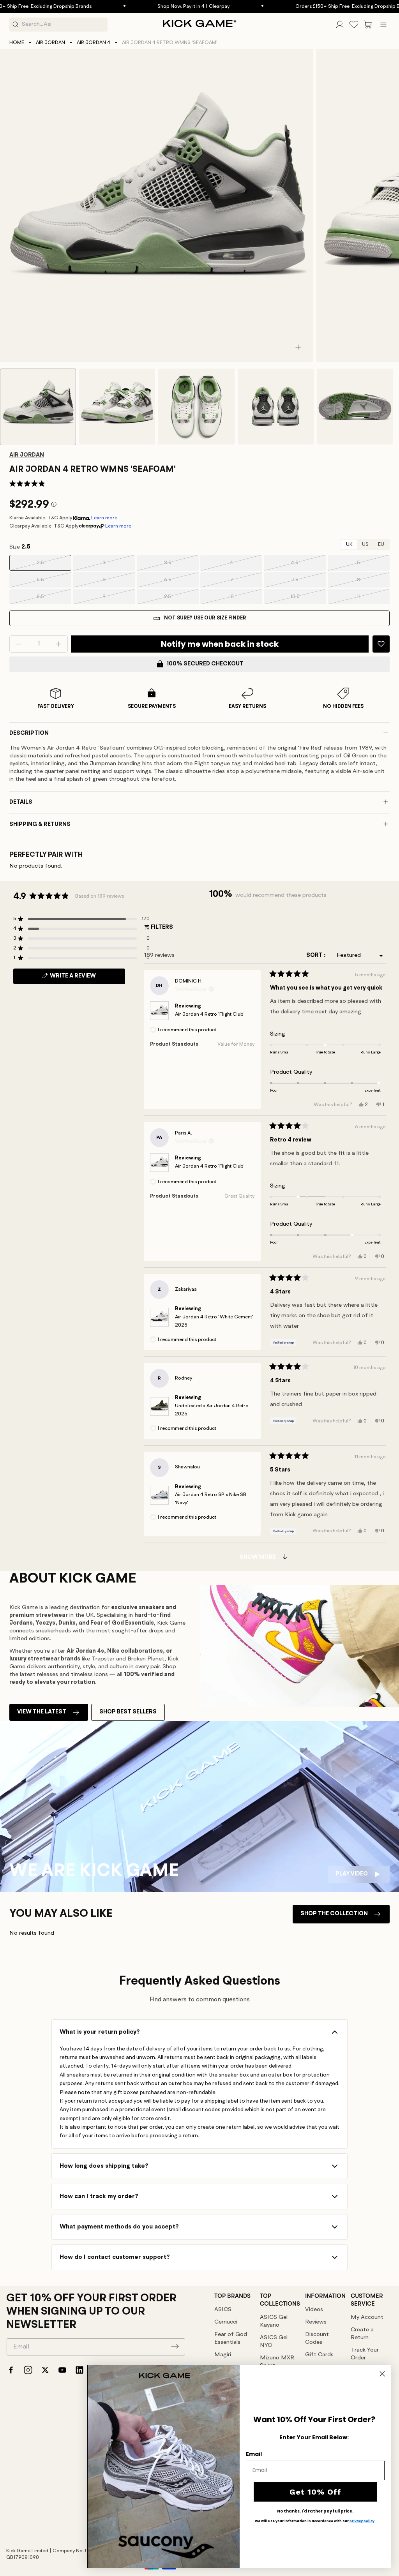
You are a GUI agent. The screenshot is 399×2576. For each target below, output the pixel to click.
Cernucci (226, 2322)
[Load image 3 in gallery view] (196, 407)
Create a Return (362, 2334)
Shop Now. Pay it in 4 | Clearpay (150, 6)
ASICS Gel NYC (274, 2342)
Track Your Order (365, 2354)
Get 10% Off (315, 2492)
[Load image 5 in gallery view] (355, 407)
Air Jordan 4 (94, 43)
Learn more (104, 518)
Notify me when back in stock (220, 644)
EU (381, 544)
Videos (314, 2310)
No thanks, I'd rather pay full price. (315, 2511)
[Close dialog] (382, 2374)
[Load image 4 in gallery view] (276, 407)
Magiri (223, 2355)
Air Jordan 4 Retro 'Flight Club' (210, 1014)
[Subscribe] (175, 2346)
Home (17, 43)
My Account (367, 2318)
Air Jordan (50, 43)
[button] (368, 25)
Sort (315, 955)
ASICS (223, 2310)
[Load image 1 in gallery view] (38, 407)
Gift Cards (319, 2355)
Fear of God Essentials (231, 2339)
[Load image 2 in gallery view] (117, 407)
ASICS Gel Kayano (274, 2321)
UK (349, 544)
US (365, 544)
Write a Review (86, 978)
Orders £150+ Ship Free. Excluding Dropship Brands (310, 6)
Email (254, 2454)
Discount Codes (317, 2339)
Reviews (316, 2322)
